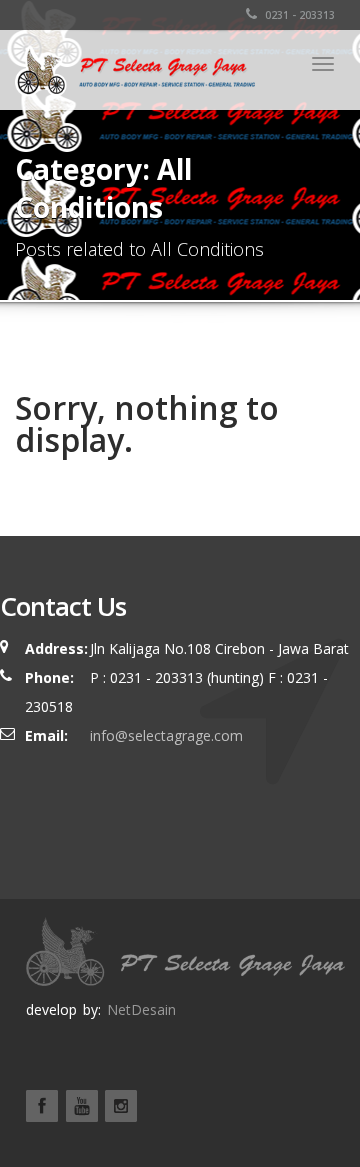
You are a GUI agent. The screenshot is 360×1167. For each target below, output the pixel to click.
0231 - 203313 (298, 15)
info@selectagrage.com (166, 735)
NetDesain (141, 1009)
